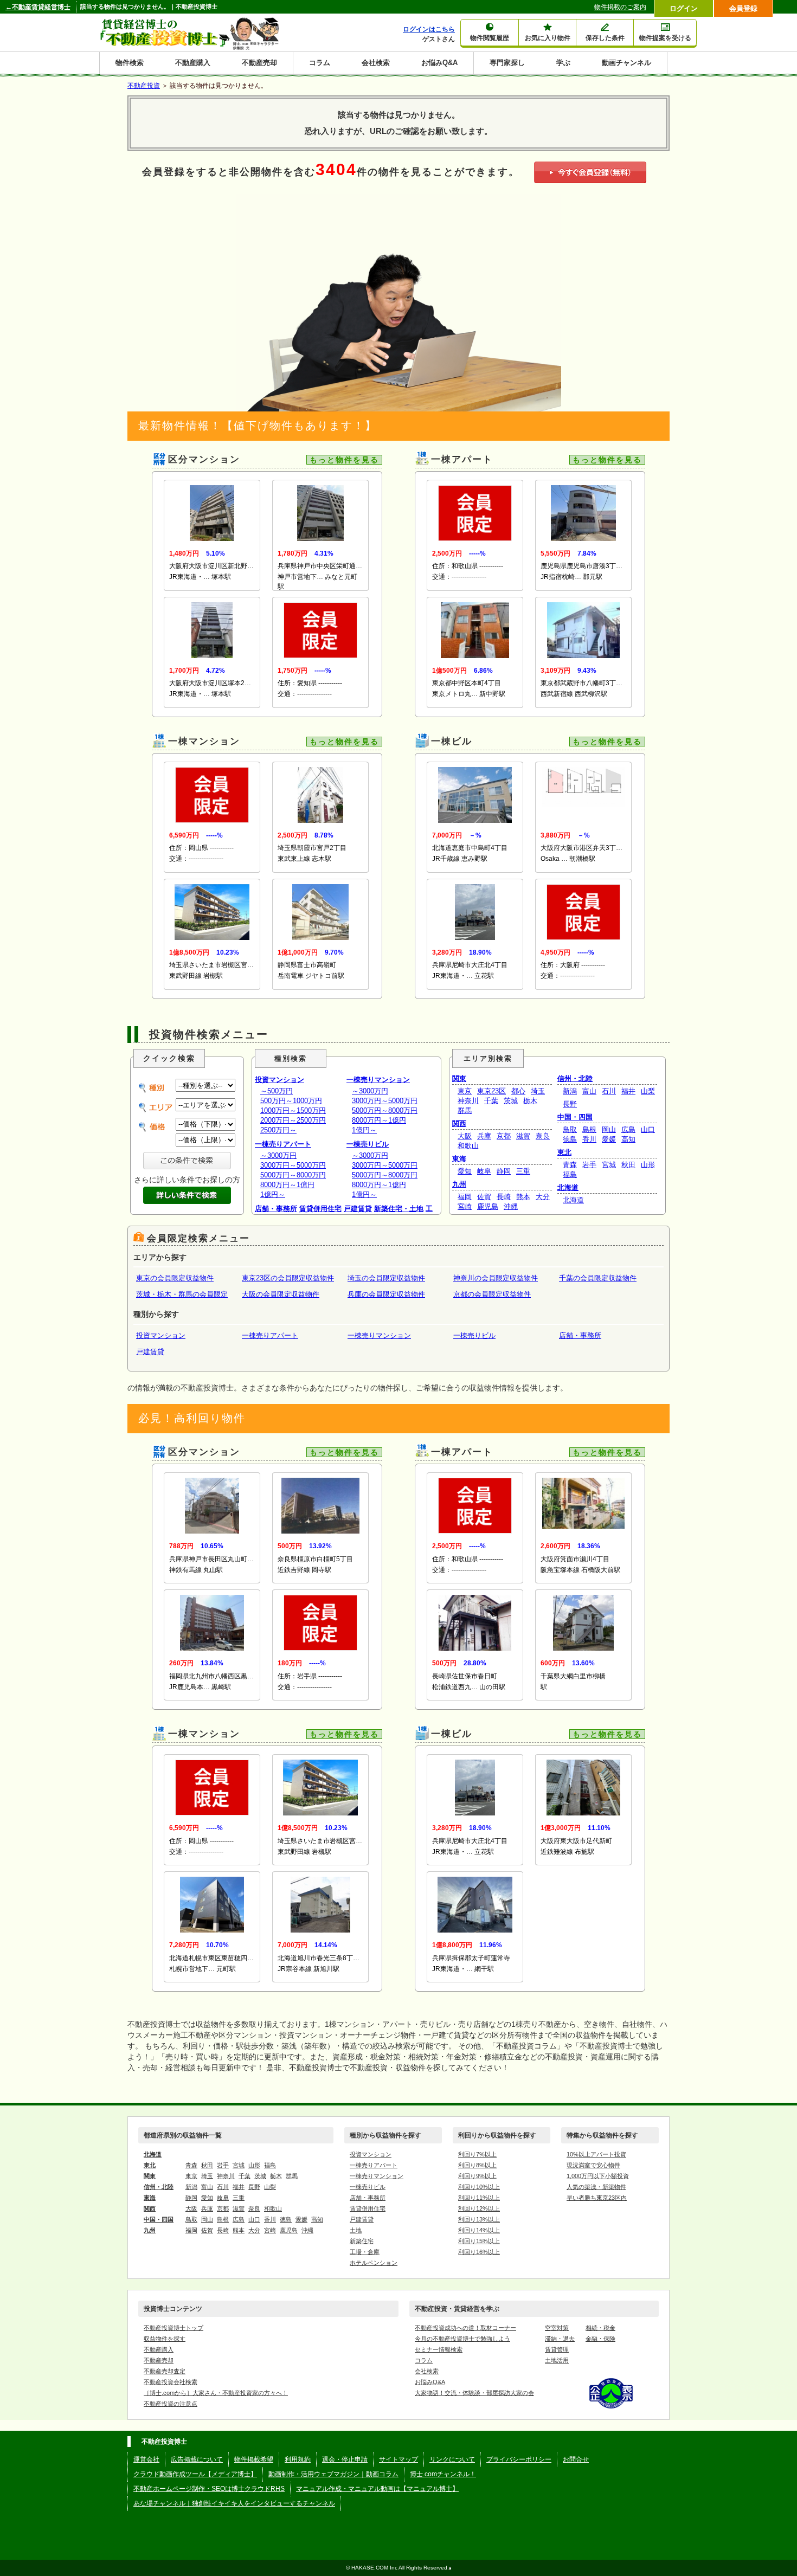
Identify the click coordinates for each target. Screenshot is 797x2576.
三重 (523, 1171)
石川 (609, 1091)
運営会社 (146, 2459)
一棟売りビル (368, 1144)
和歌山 (468, 1146)
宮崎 (465, 1206)
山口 (648, 1129)
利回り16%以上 (479, 2252)
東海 (459, 1159)
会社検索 (376, 63)
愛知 (465, 1171)
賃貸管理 (557, 2349)
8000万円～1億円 (287, 1185)
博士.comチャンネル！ (443, 2474)
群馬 (465, 1110)
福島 (570, 1174)
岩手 (589, 1165)
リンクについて (452, 2459)
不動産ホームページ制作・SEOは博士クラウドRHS (209, 2489)
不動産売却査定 (165, 2371)
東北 (564, 1152)
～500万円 (277, 1091)
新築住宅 (362, 2241)
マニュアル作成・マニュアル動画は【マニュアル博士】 (377, 2489)
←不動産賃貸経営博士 (38, 7)
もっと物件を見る (344, 460)
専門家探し (507, 63)
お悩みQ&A (439, 63)
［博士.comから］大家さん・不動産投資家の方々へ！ (216, 2393)
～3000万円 (278, 1155)
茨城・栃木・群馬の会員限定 (182, 1294)
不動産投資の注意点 (171, 2404)
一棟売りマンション (378, 1080)
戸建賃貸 (358, 1209)
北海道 (568, 1187)
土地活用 (557, 2360)
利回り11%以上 (479, 2198)
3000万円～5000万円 (293, 1165)
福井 (628, 1091)
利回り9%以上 (477, 2176)
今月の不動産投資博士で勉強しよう (462, 2339)
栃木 (530, 1101)
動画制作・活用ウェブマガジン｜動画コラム (333, 2474)
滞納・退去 (560, 2339)
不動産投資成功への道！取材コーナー (465, 2328)
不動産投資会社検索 (171, 2382)
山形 (648, 1165)
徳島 (570, 1139)
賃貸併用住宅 (320, 1209)
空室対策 (557, 2328)
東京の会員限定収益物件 (175, 1278)
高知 (628, 1139)
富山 (589, 1091)
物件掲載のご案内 (620, 7)
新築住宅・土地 (399, 1209)
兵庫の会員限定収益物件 (386, 1294)
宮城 (609, 1165)
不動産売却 (259, 63)
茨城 (511, 1101)
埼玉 (538, 1091)
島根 (589, 1129)
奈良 (543, 1136)
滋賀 (523, 1136)
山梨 (648, 1091)
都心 (518, 1091)
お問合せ (576, 2459)
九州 (459, 1184)
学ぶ (563, 63)
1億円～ (273, 1194)
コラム (320, 63)
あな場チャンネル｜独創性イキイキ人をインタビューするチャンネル (234, 2503)
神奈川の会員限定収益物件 (496, 1278)
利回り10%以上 (479, 2187)
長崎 (504, 1197)
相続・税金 (600, 2328)
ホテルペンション (374, 2263)
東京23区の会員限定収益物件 (288, 1278)
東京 (465, 1091)
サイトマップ (398, 2459)
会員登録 (743, 8)
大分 (543, 1197)
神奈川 (468, 1101)
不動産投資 (144, 86)
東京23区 (491, 1091)
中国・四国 (575, 1117)
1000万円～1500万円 (293, 1110)
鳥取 (570, 1129)
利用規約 (298, 2459)
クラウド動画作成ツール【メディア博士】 (195, 2474)
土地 (356, 2230)
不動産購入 (193, 63)
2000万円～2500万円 (293, 1120)
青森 (570, 1165)
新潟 (570, 1091)
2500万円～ (278, 1130)
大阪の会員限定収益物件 (281, 1294)
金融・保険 (600, 2339)
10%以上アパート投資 (596, 2154)
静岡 (504, 1171)
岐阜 (484, 1171)
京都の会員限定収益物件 (492, 1294)
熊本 (523, 1197)
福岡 (465, 1197)
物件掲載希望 (254, 2459)
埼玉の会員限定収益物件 (386, 1278)
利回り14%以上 (479, 2230)
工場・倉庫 (365, 2252)
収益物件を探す (165, 2339)
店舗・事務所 (276, 1209)
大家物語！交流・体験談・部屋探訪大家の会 (474, 2393)
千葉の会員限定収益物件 (598, 1278)
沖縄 (511, 1206)
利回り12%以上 (479, 2208)
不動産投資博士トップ (173, 2328)
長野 (570, 1104)
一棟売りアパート (283, 1144)
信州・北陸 (575, 1078)
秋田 (628, 1165)
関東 (459, 1078)
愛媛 (609, 1139)
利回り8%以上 (477, 2165)
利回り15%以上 (479, 2241)
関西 (459, 1123)
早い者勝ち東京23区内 (597, 2198)
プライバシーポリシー (519, 2459)
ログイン (684, 8)
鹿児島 (488, 1206)
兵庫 (484, 1136)
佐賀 (484, 1197)
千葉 (491, 1101)
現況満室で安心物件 (593, 2165)
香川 (589, 1139)
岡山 (609, 1129)
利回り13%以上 (479, 2219)
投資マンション (279, 1080)
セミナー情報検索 (439, 2349)
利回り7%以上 (477, 2154)
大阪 (465, 1136)
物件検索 (130, 63)
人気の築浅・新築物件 (596, 2187)
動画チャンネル (626, 63)
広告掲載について (197, 2459)
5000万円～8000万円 (293, 1175)
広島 (628, 1129)
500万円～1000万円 (291, 1101)
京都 (504, 1136)
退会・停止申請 (345, 2459)
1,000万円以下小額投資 (598, 2176)
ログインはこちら (429, 29)
